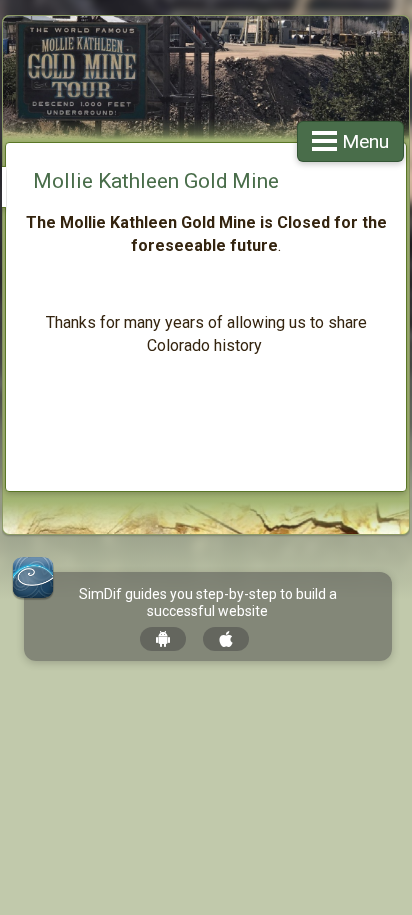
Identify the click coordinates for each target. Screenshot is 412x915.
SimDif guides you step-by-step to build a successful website (208, 602)
